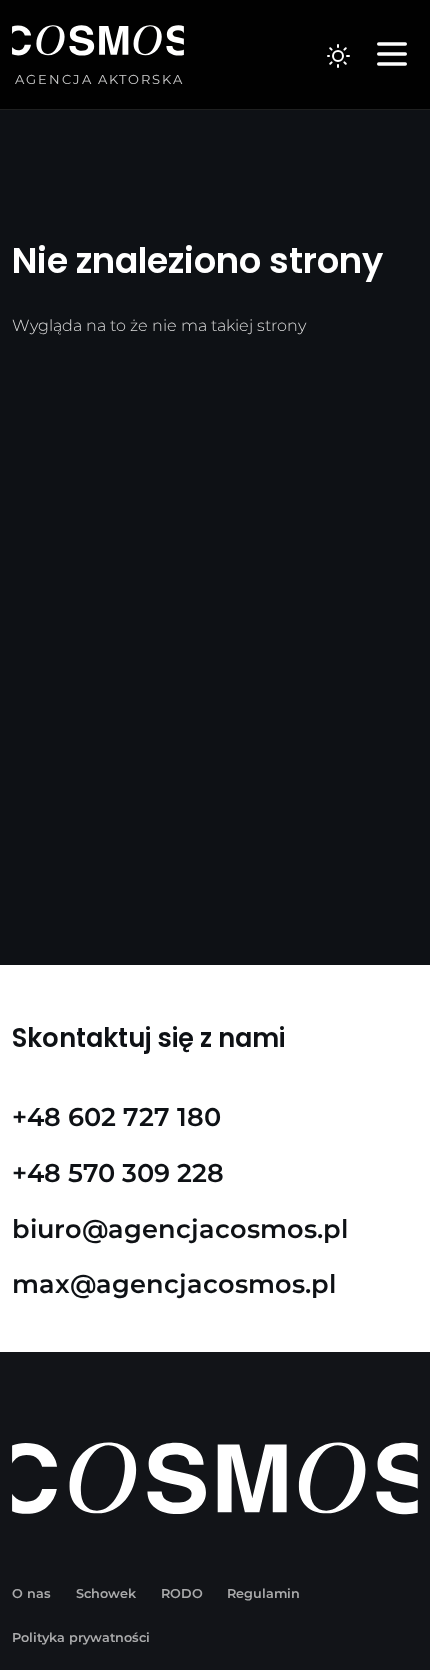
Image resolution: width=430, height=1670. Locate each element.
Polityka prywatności (81, 1637)
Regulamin (263, 1593)
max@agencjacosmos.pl (174, 1283)
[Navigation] (392, 55)
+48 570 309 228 (118, 1172)
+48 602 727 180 (116, 1116)
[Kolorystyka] (338, 55)
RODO (182, 1593)
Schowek (106, 1593)
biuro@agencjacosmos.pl (180, 1228)
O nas (31, 1593)
